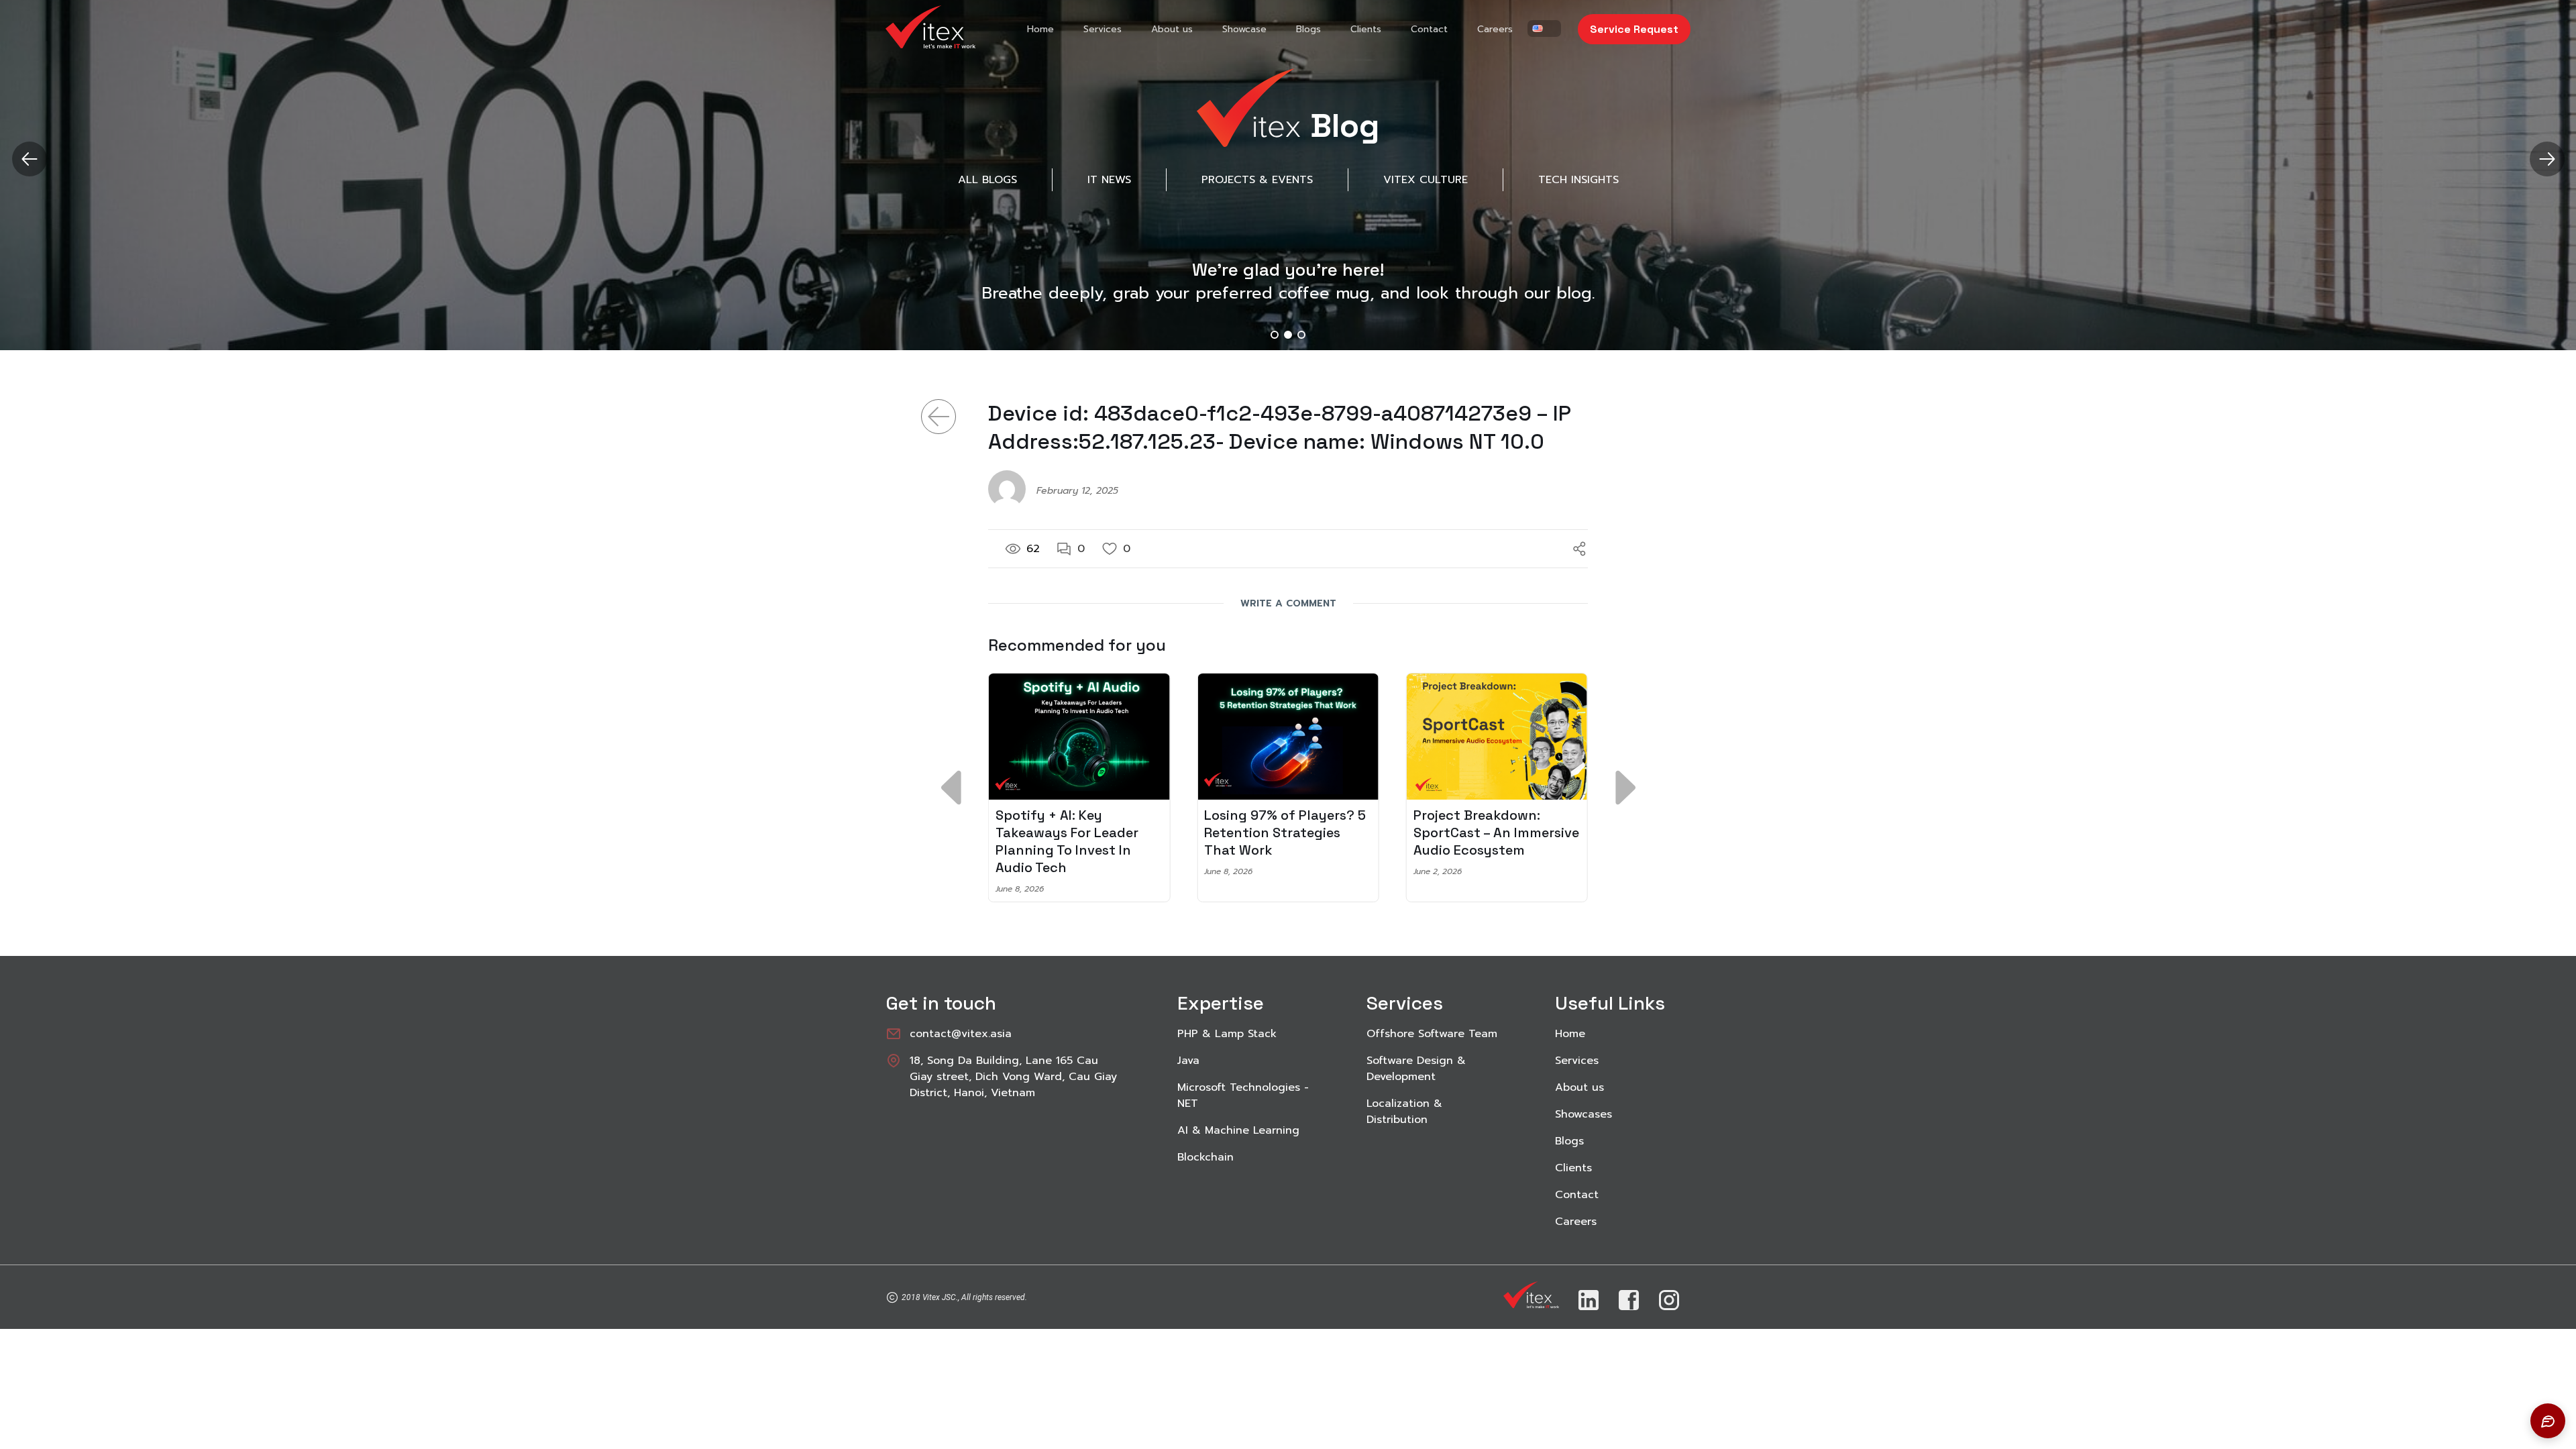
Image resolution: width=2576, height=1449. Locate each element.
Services (1103, 29)
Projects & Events (1257, 180)
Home (1040, 29)
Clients (1366, 29)
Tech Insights (1578, 180)
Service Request (1634, 29)
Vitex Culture (1426, 180)
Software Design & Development (1416, 1069)
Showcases (1584, 1114)
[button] (2547, 159)
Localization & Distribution (1404, 1112)
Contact (1429, 29)
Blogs (1308, 29)
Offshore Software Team (1432, 1034)
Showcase (1244, 29)
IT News (1109, 180)
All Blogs (987, 180)
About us (1172, 29)
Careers (1495, 29)
